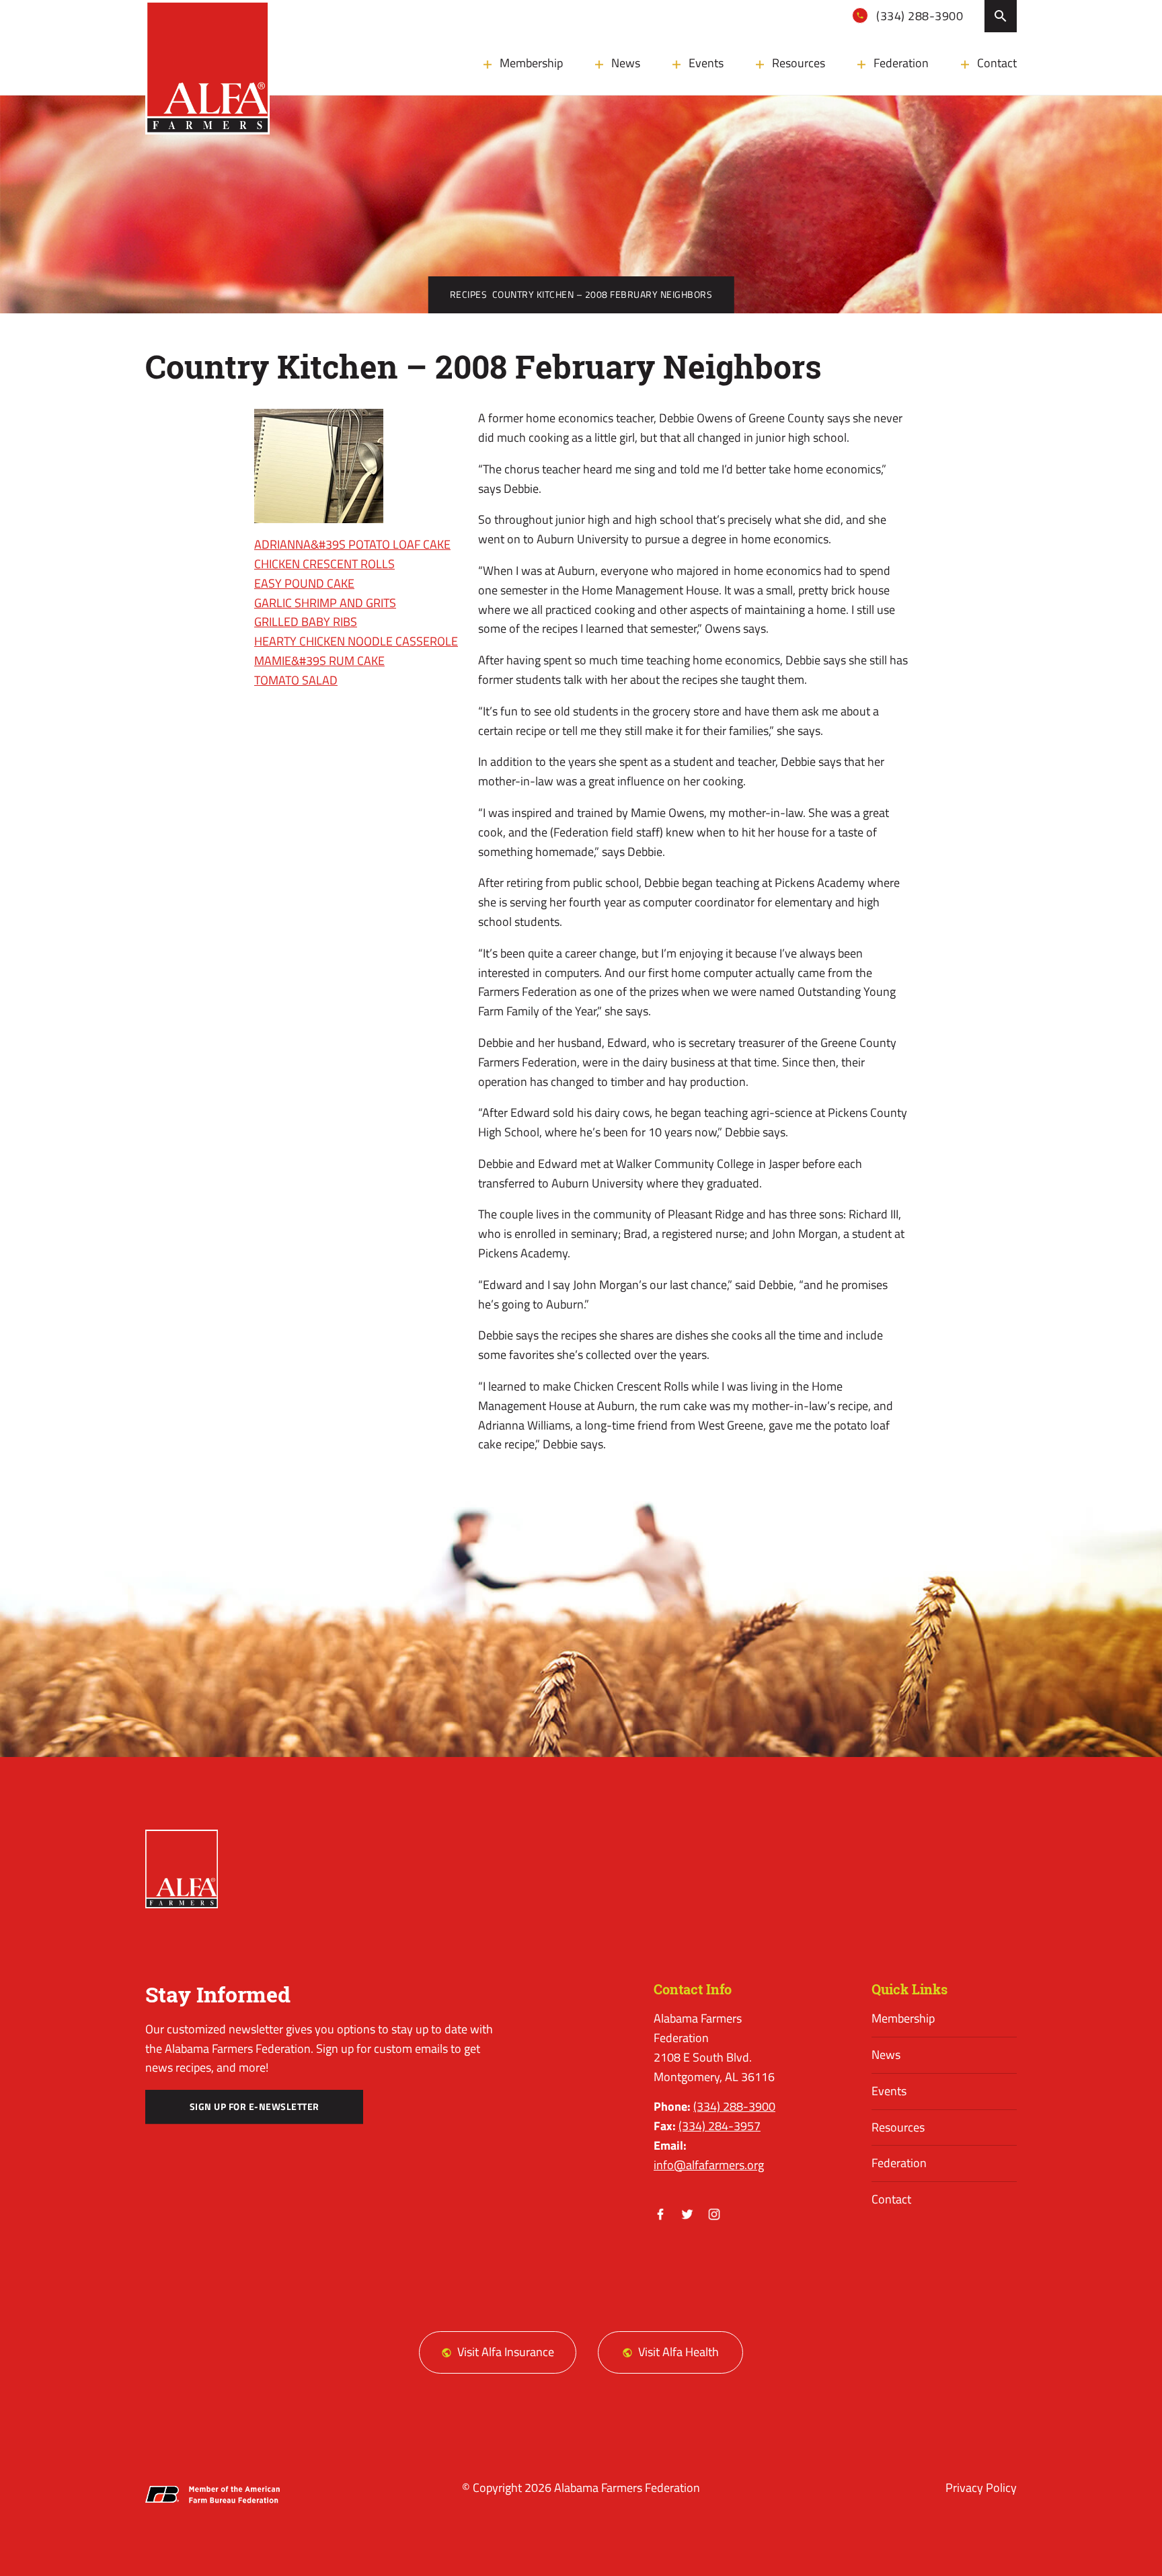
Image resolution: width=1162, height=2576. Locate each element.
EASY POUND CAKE (304, 583)
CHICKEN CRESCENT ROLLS (324, 564)
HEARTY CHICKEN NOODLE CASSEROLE (356, 641)
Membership (531, 63)
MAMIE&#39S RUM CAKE (319, 661)
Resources (799, 63)
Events (706, 63)
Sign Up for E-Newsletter (255, 2107)
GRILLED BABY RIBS (306, 622)
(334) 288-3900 (919, 16)
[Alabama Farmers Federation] (182, 1869)
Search (1001, 16)
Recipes (469, 295)
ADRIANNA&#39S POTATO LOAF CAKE (352, 544)
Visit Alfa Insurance (506, 2352)
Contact (997, 63)
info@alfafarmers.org (709, 2165)
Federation (901, 63)
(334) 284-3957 (720, 2126)
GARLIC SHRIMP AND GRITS (325, 603)
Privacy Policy (981, 2488)
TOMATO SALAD (296, 680)
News (626, 63)
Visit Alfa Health (679, 2352)
